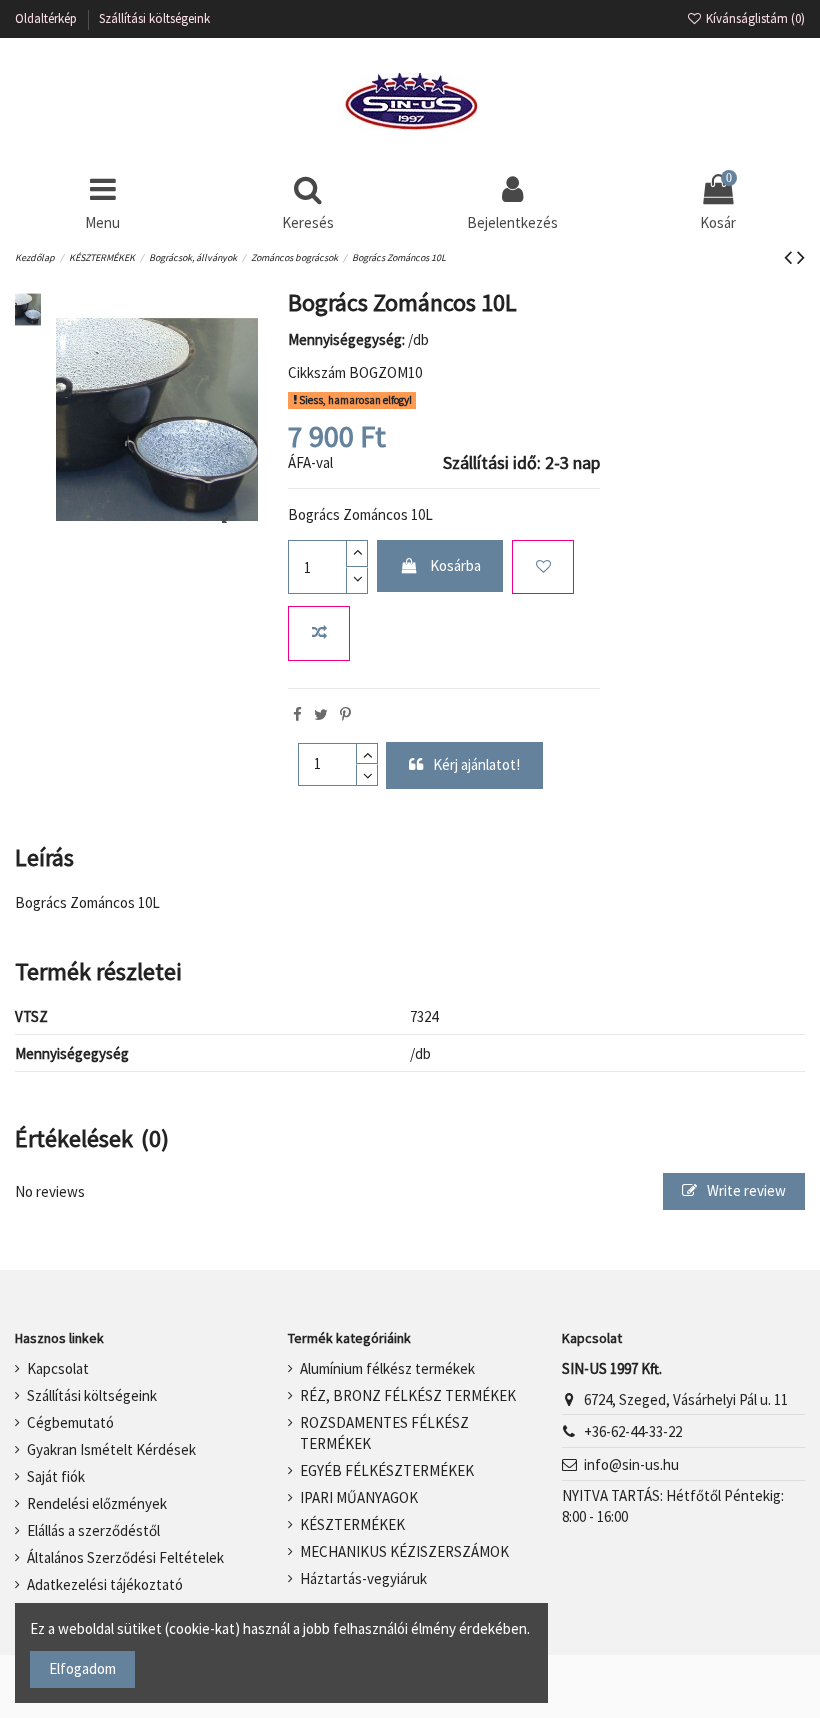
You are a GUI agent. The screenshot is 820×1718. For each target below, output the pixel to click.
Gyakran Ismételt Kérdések (111, 1449)
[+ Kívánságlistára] (543, 567)
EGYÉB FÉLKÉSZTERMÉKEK (387, 1470)
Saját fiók (56, 1476)
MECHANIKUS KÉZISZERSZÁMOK (404, 1551)
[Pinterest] (345, 714)
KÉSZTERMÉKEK (352, 1524)
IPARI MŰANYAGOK (359, 1497)
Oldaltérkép (47, 18)
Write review (745, 1190)
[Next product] (801, 257)
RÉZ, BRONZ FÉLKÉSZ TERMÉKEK (408, 1395)
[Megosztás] (297, 714)
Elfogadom (82, 1668)
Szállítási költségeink (154, 18)
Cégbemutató (70, 1422)
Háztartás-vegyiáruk (363, 1578)
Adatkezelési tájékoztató (105, 1584)
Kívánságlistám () (754, 18)
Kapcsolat (58, 1368)
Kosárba (455, 565)
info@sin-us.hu (631, 1464)
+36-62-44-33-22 (633, 1431)
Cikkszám (317, 372)
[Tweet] (321, 714)
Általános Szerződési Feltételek (125, 1557)
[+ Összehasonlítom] (319, 633)
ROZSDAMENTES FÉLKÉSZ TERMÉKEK (384, 1433)
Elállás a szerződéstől (93, 1530)
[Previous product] (790, 257)
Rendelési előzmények (97, 1503)
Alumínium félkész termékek (387, 1368)
